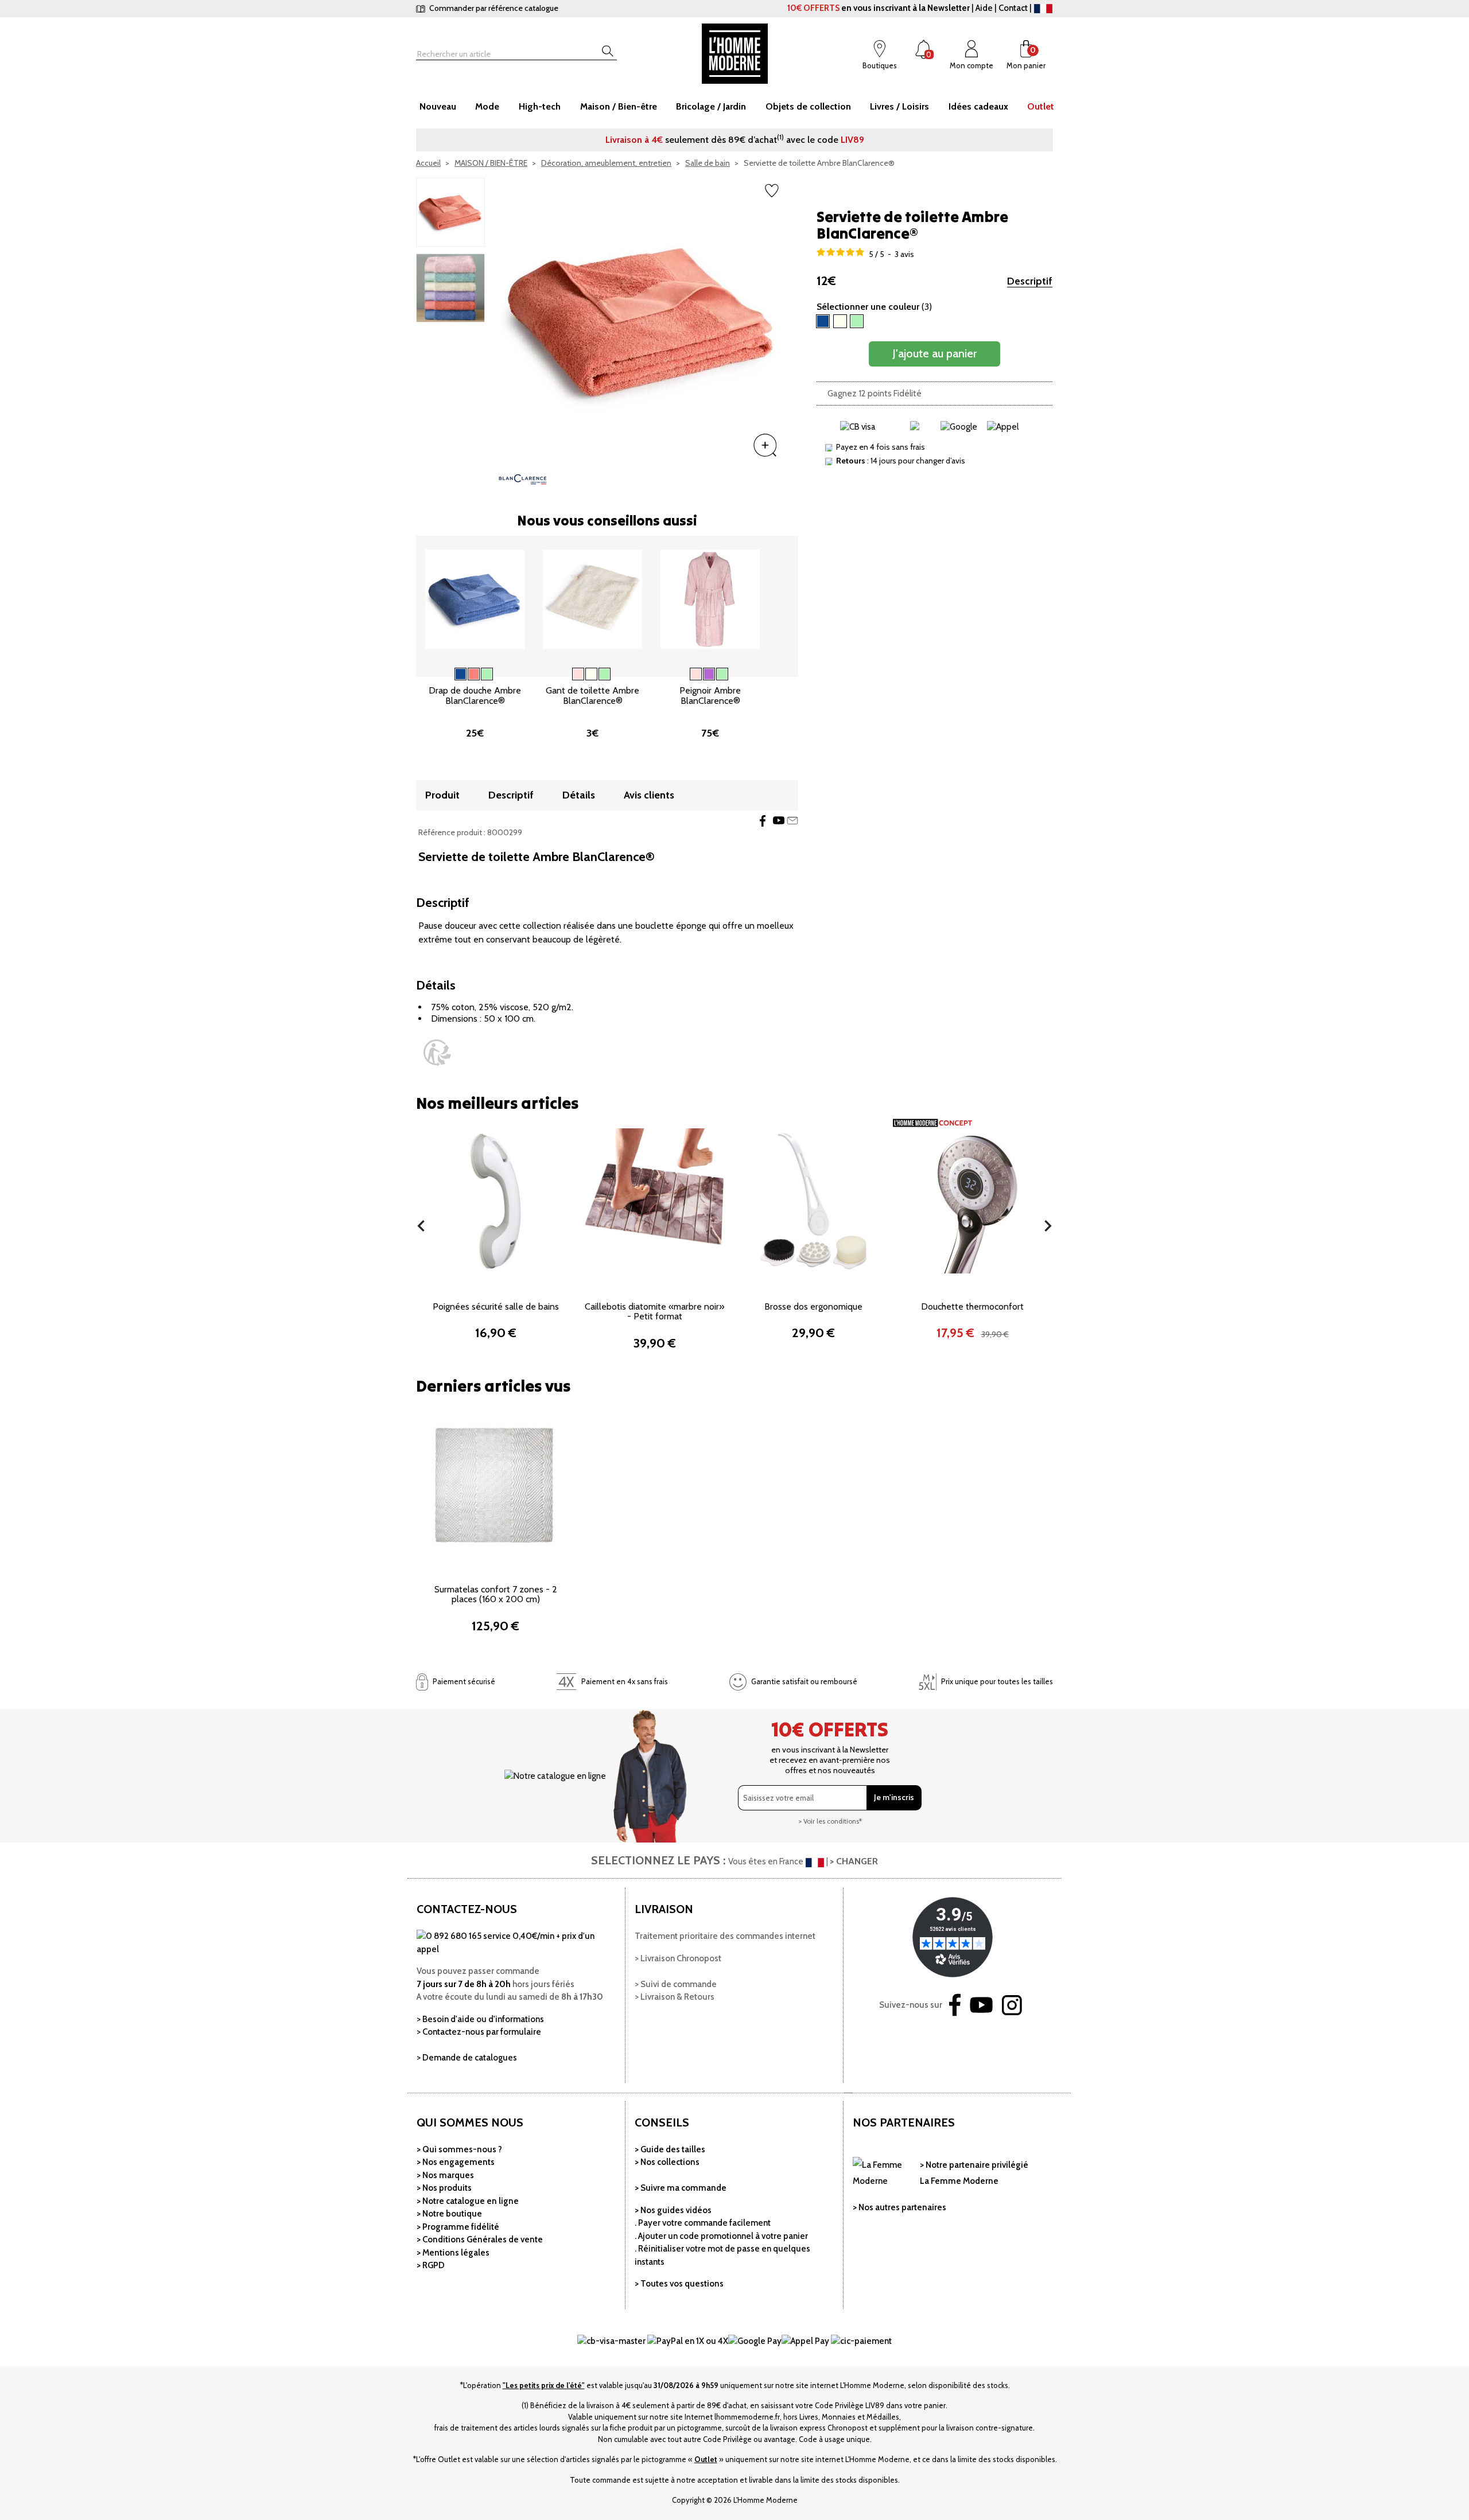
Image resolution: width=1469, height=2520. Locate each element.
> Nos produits (444, 2188)
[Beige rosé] (578, 674)
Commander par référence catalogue (493, 8)
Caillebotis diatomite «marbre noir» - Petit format (654, 1312)
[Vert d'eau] (487, 674)
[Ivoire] (591, 674)
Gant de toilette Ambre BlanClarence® (592, 696)
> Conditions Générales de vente (480, 2239)
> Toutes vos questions (679, 2284)
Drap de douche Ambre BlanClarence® (475, 696)
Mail (792, 821)
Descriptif (1030, 281)
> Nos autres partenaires (899, 2207)
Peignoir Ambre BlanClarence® (710, 696)
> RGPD (431, 2265)
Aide (984, 8)
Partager (763, 821)
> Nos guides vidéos (673, 2210)
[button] (421, 1226)
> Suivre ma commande (681, 2188)
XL (737, 660)
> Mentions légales (453, 2253)
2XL (710, 679)
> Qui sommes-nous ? (459, 2149)
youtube (779, 821)
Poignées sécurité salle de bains (496, 1306)
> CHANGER (854, 1861)
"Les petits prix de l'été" (544, 2385)
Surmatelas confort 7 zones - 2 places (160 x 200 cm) (496, 1594)
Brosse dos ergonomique (813, 1306)
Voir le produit (452, 640)
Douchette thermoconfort (972, 1306)
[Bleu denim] (460, 674)
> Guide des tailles (670, 2149)
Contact (1013, 8)
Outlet (706, 2459)
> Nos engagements (456, 2162)
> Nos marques (445, 2175)
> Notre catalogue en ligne (468, 2201)
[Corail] (474, 674)
